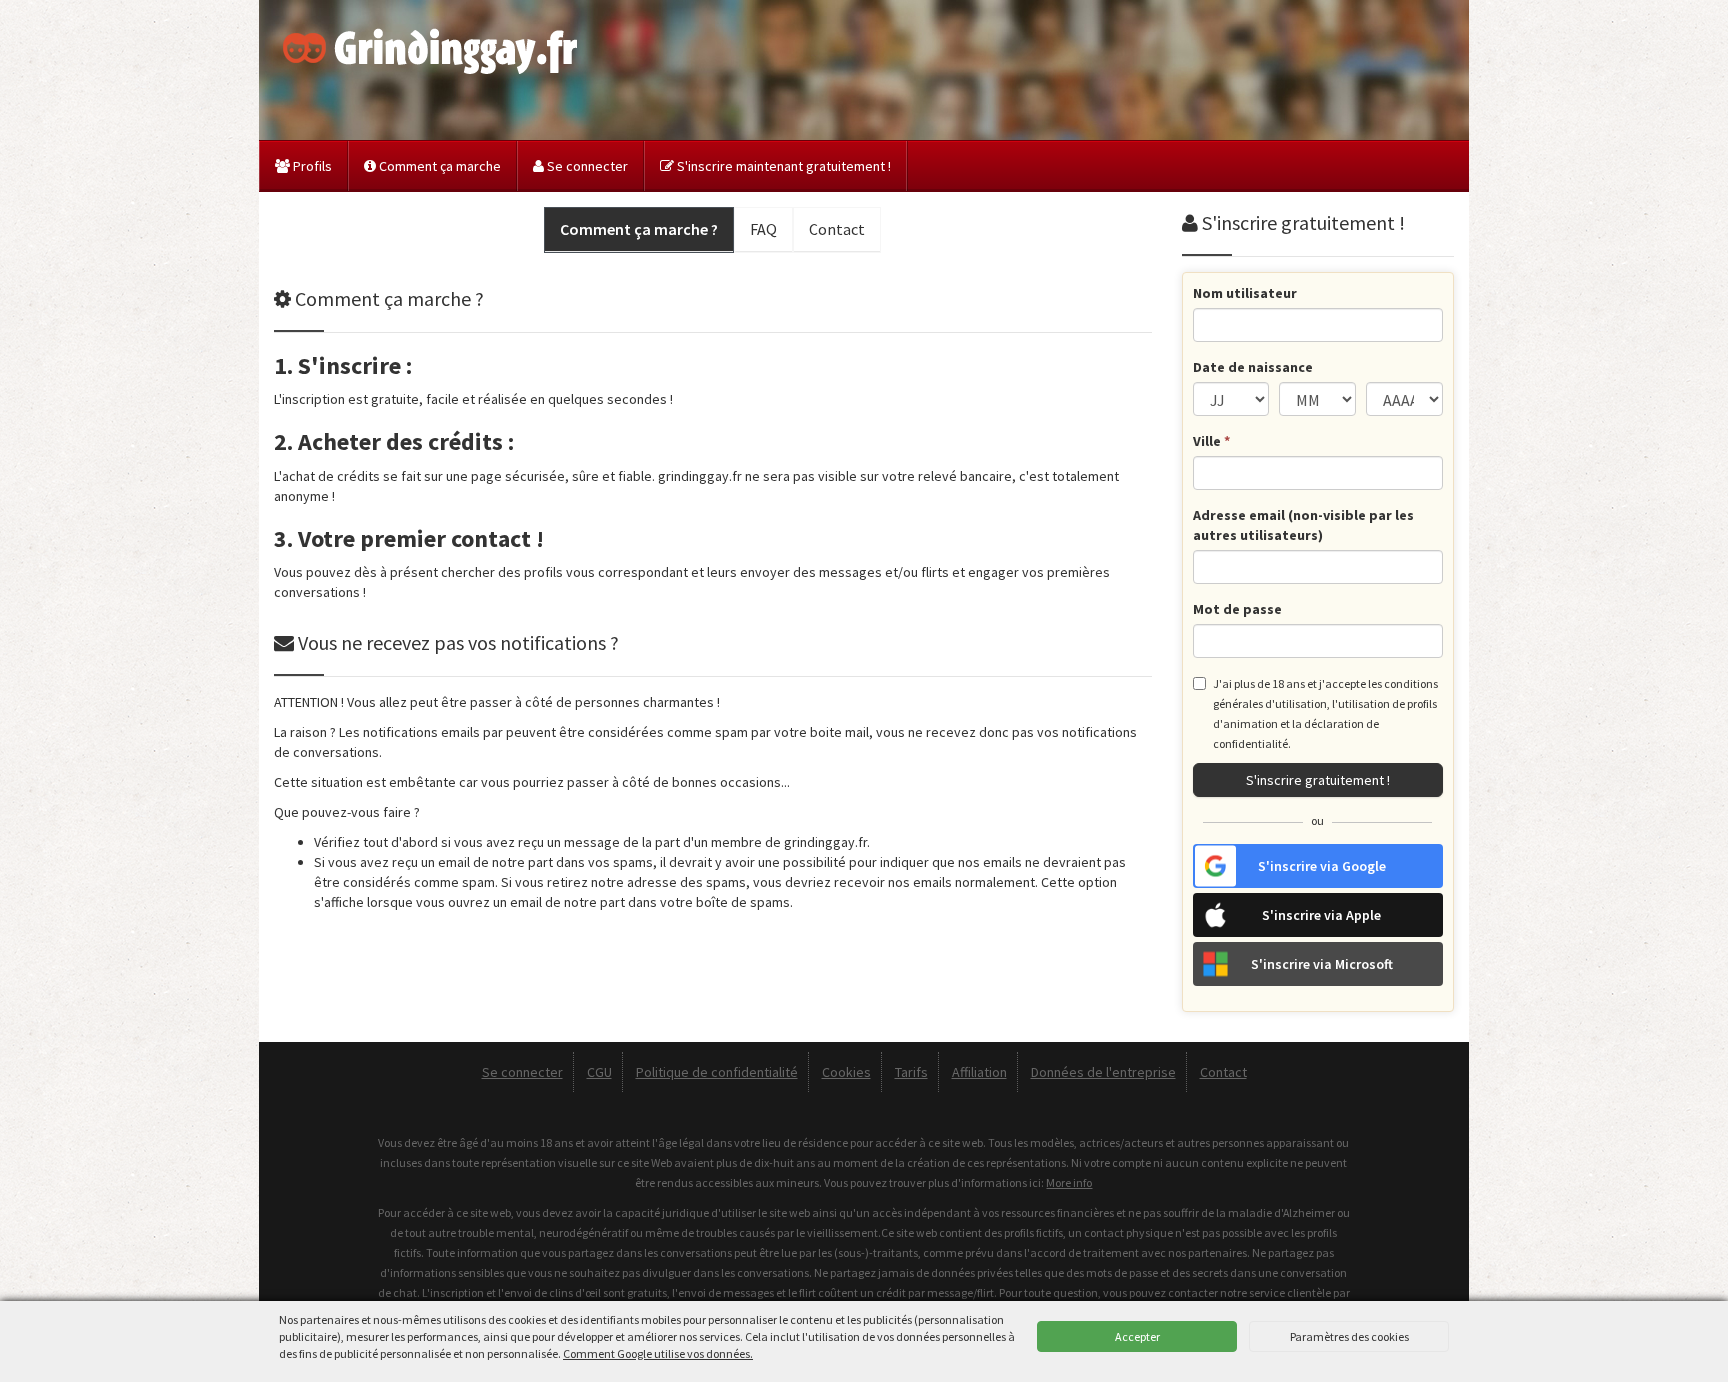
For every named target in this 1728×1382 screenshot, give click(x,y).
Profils (311, 166)
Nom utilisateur (1245, 293)
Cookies (846, 1072)
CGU (599, 1072)
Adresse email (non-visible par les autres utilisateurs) (1303, 525)
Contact (1223, 1072)
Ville (1211, 441)
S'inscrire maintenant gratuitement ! (782, 166)
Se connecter (586, 166)
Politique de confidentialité (717, 1072)
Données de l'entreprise (1103, 1072)
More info (1069, 1182)
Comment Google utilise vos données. (658, 1353)
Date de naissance (1253, 367)
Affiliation (979, 1072)
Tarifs (911, 1072)
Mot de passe (1237, 609)
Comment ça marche (438, 166)
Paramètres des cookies (1349, 1336)
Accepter (1137, 1336)
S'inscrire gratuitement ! (1318, 780)
